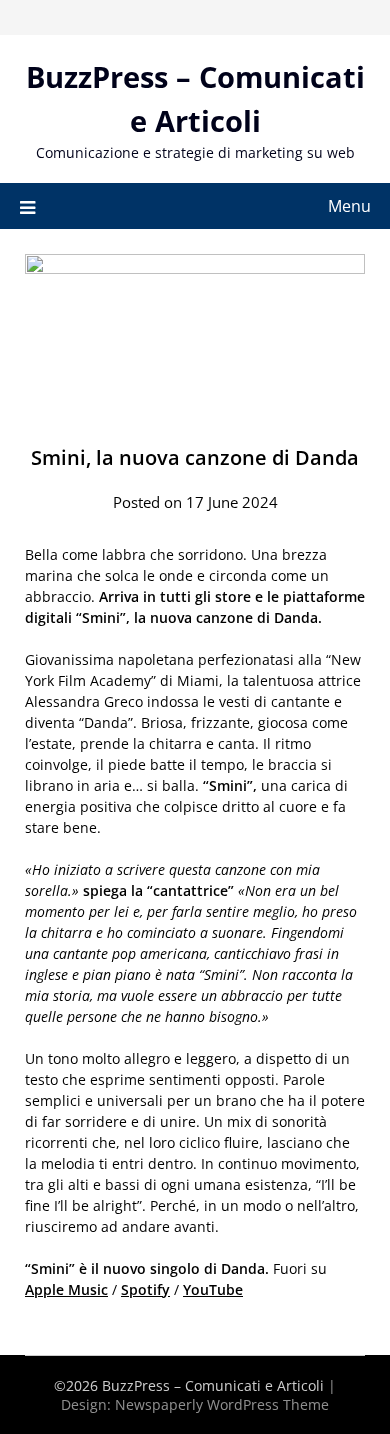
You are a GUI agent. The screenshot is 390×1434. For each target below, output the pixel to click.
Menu (349, 206)
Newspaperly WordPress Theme (222, 1404)
